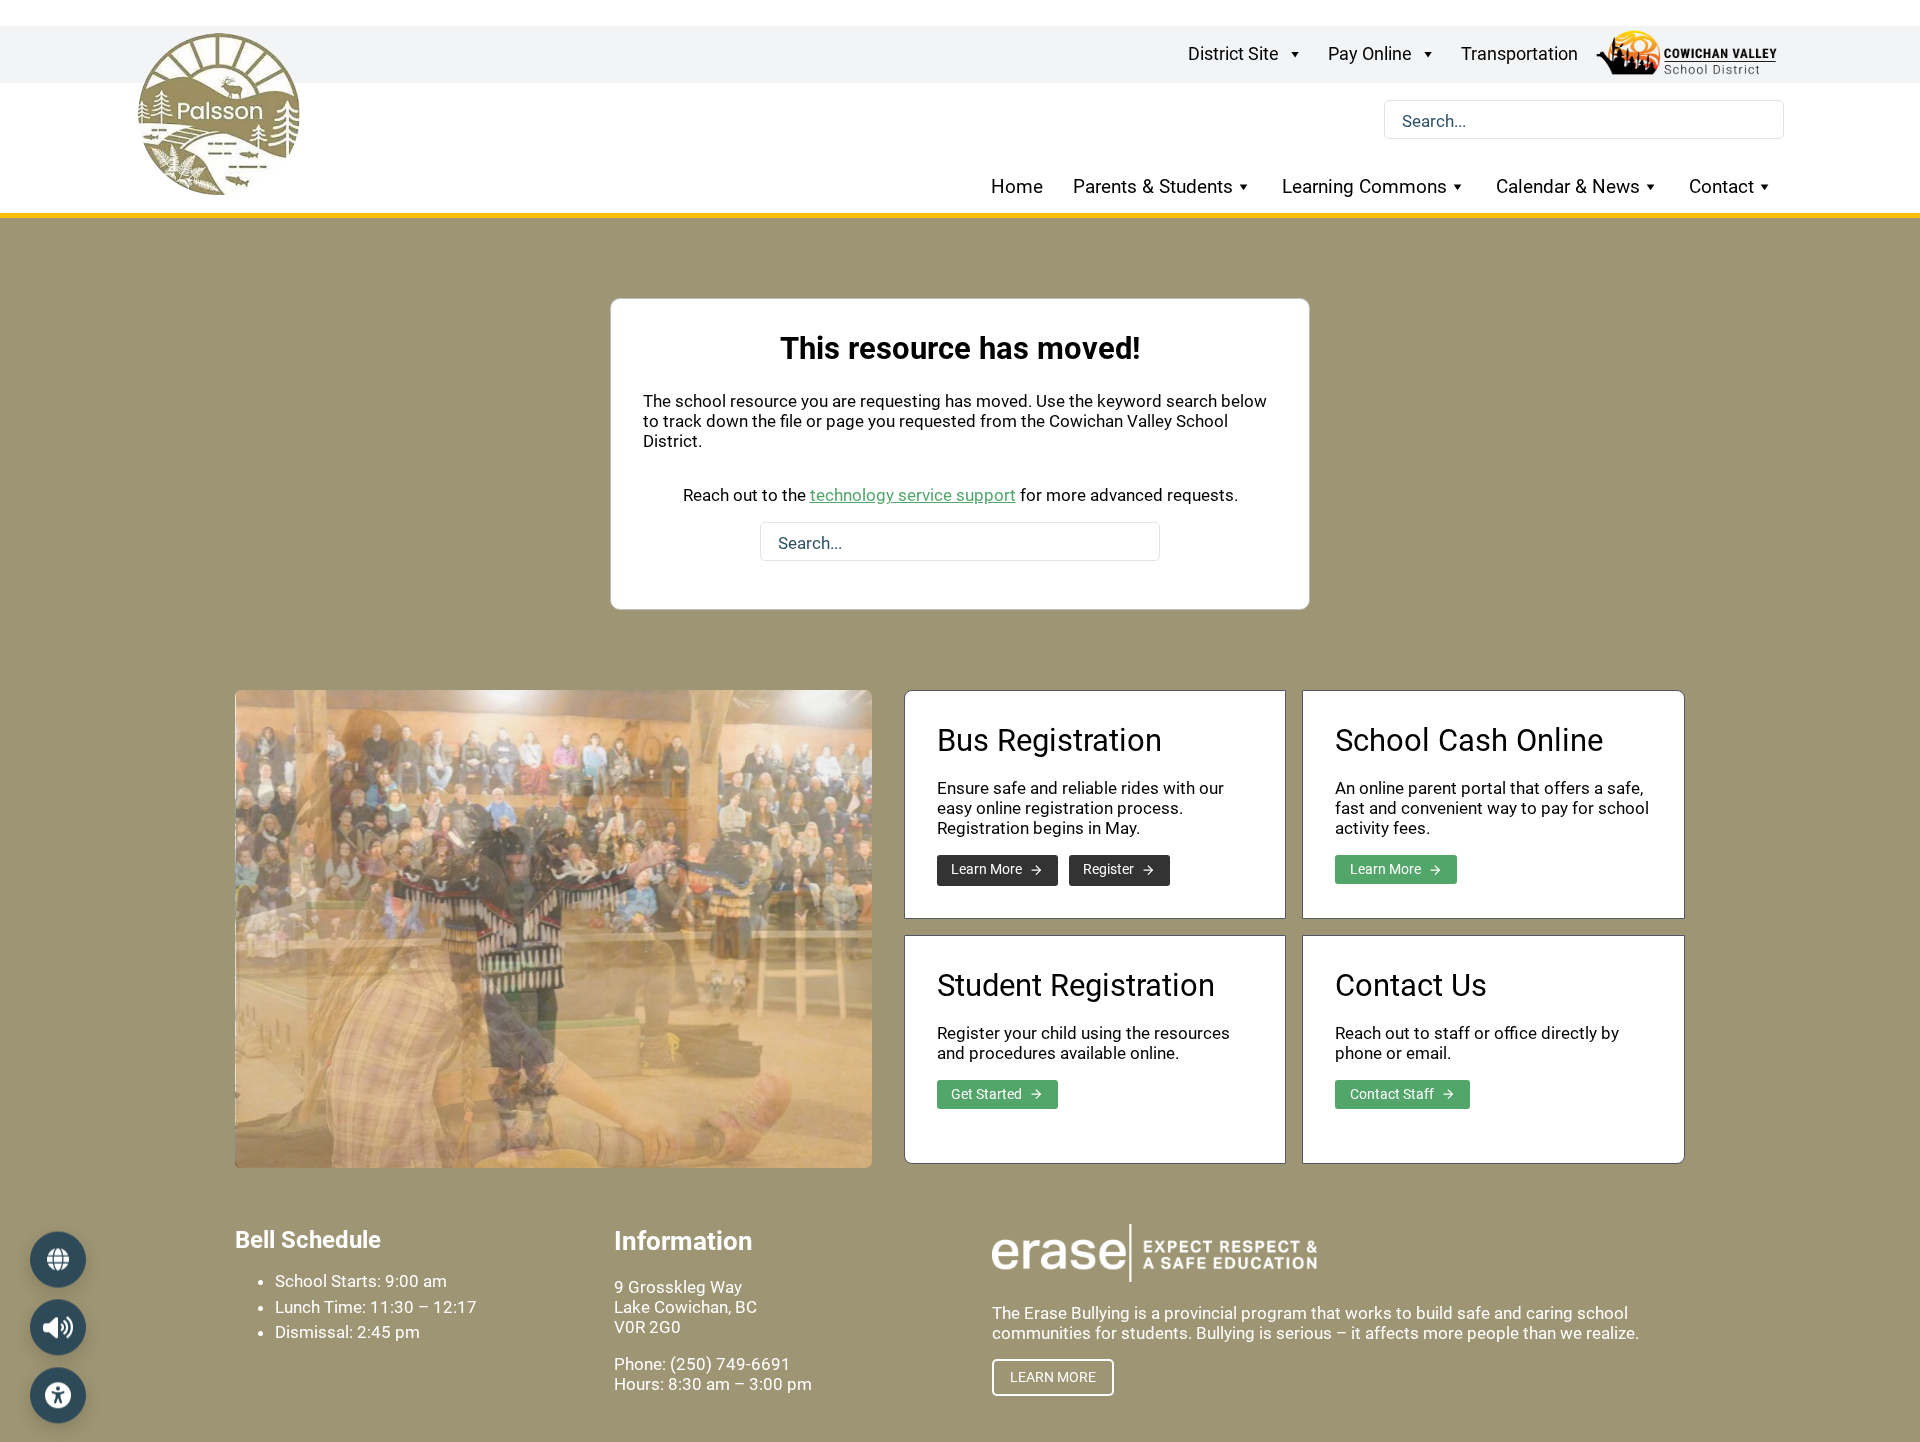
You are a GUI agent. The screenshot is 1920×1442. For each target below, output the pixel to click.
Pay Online (1370, 53)
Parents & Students (1153, 186)
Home (1017, 186)
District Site (1233, 53)
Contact (1721, 186)
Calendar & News (1568, 186)
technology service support (913, 495)
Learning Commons (1364, 186)
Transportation (1519, 53)
